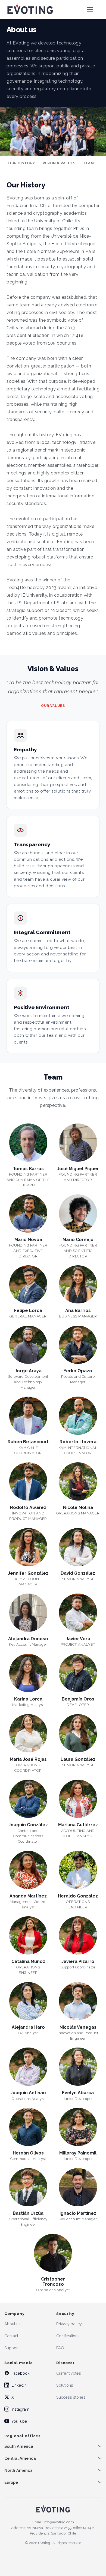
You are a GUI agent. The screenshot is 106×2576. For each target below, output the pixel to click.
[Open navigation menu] (90, 10)
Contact (11, 2336)
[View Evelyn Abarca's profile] (78, 2069)
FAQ (60, 2348)
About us (13, 2324)
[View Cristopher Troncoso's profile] (53, 2255)
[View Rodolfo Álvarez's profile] (28, 1484)
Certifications (68, 2336)
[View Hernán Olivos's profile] (28, 2129)
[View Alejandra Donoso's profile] (28, 1615)
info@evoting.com (59, 2522)
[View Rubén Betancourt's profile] (28, 1418)
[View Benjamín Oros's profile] (78, 1675)
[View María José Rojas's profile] (28, 1735)
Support (12, 2348)
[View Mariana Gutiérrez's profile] (78, 1801)
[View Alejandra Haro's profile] (28, 2003)
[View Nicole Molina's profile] (78, 1484)
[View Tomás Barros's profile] (28, 1145)
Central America (20, 2458)
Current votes (69, 2373)
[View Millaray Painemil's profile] (78, 2129)
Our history (22, 163)
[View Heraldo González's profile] (78, 1872)
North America (18, 2470)
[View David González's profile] (78, 1549)
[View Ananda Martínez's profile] (28, 1872)
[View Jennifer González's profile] (28, 1549)
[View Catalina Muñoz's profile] (28, 1938)
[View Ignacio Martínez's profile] (78, 2189)
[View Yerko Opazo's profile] (78, 1347)
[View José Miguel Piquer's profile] (78, 1145)
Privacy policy (69, 2324)
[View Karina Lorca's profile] (28, 1675)
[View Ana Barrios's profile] (78, 1287)
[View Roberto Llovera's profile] (78, 1418)
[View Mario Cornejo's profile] (78, 1216)
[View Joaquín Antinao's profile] (28, 2069)
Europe (11, 2482)
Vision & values (59, 163)
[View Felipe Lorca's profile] (28, 1287)
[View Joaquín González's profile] (28, 1801)
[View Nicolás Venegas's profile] (78, 2003)
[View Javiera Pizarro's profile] (78, 1938)
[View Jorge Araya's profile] (28, 1347)
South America (19, 2446)
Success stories (71, 2397)
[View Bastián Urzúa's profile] (28, 2189)
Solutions (65, 2385)
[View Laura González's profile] (78, 1735)
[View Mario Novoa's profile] (28, 1216)
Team (88, 163)
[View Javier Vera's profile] (78, 1615)
